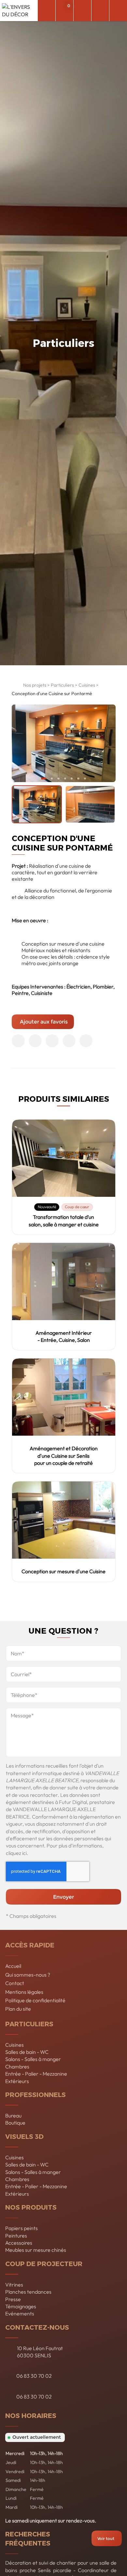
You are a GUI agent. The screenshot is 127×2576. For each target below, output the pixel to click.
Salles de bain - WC (27, 2052)
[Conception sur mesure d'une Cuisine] (64, 1520)
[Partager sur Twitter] (35, 1041)
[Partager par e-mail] (86, 1041)
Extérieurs (17, 2081)
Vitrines (14, 2285)
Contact (15, 1983)
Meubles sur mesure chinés (36, 2250)
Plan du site (18, 2009)
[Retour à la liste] (16, 687)
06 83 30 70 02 (34, 2376)
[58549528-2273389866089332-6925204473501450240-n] (64, 743)
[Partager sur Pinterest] (52, 1041)
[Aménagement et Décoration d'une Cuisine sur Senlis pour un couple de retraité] (64, 1397)
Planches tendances (28, 2292)
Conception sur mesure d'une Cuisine (63, 1571)
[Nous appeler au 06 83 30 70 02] (100, 11)
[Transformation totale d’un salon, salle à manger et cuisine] (64, 1158)
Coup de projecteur (44, 2263)
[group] (37, 804)
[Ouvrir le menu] (118, 11)
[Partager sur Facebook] (18, 1041)
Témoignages (21, 2306)
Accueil (13, 1966)
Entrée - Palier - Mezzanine (36, 2074)
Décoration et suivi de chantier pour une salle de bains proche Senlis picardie (61, 2566)
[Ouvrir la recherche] (46, 11)
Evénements (20, 2313)
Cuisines (87, 685)
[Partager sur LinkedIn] (69, 1041)
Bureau (13, 2116)
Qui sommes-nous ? (28, 1975)
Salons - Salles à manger (33, 2059)
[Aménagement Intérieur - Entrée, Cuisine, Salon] (64, 1282)
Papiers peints (21, 2228)
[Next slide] (106, 743)
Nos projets (35, 685)
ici (24, 1853)
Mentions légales (24, 1992)
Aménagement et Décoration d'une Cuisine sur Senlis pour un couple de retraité (64, 1456)
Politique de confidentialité (35, 2000)
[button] (44, 779)
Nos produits (31, 2207)
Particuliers (62, 685)
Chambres (17, 2067)
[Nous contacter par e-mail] (82, 11)
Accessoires (19, 2243)
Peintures (16, 2236)
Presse (13, 2299)
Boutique (15, 2123)
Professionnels (35, 2094)
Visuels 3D (24, 2136)
